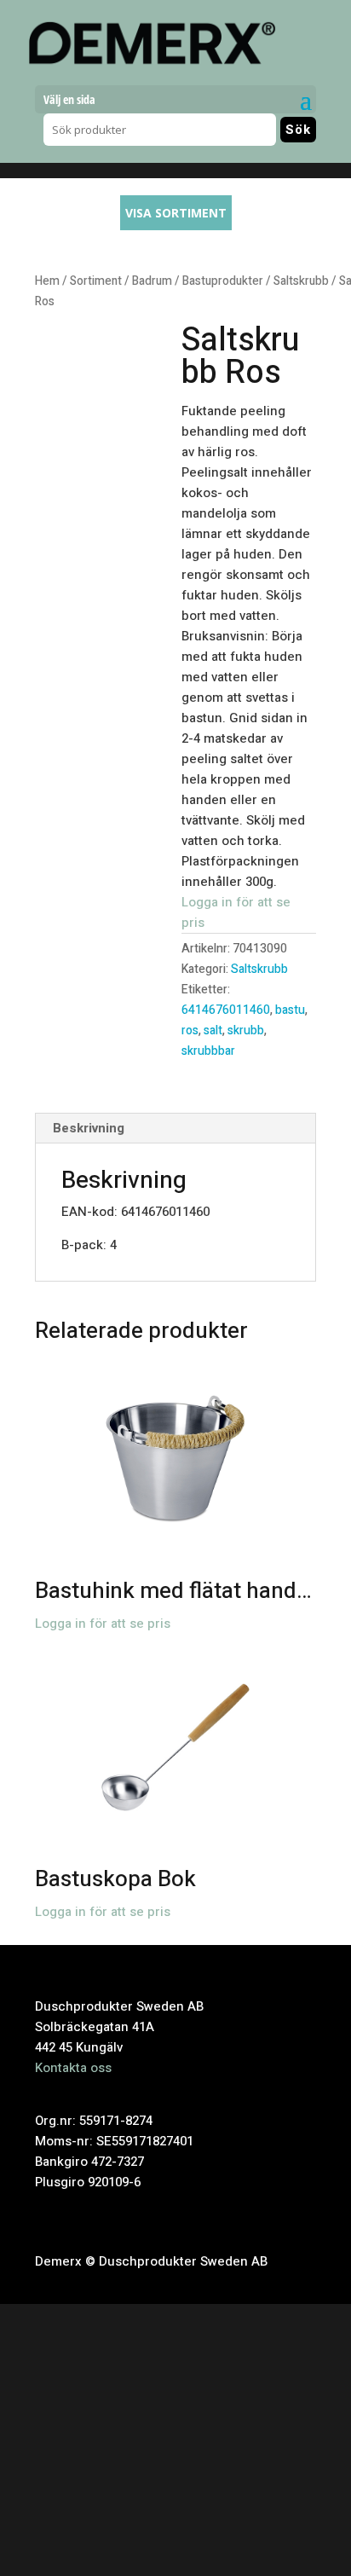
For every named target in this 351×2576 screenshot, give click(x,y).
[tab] (175, 1129)
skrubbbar (208, 1051)
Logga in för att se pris (103, 1624)
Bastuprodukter (223, 281)
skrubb (246, 1030)
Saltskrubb (301, 281)
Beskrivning (89, 1128)
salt (213, 1030)
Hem (47, 281)
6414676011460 (226, 1010)
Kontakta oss (73, 2068)
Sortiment (96, 281)
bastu (290, 1010)
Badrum (152, 281)
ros (190, 1030)
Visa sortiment (176, 213)
